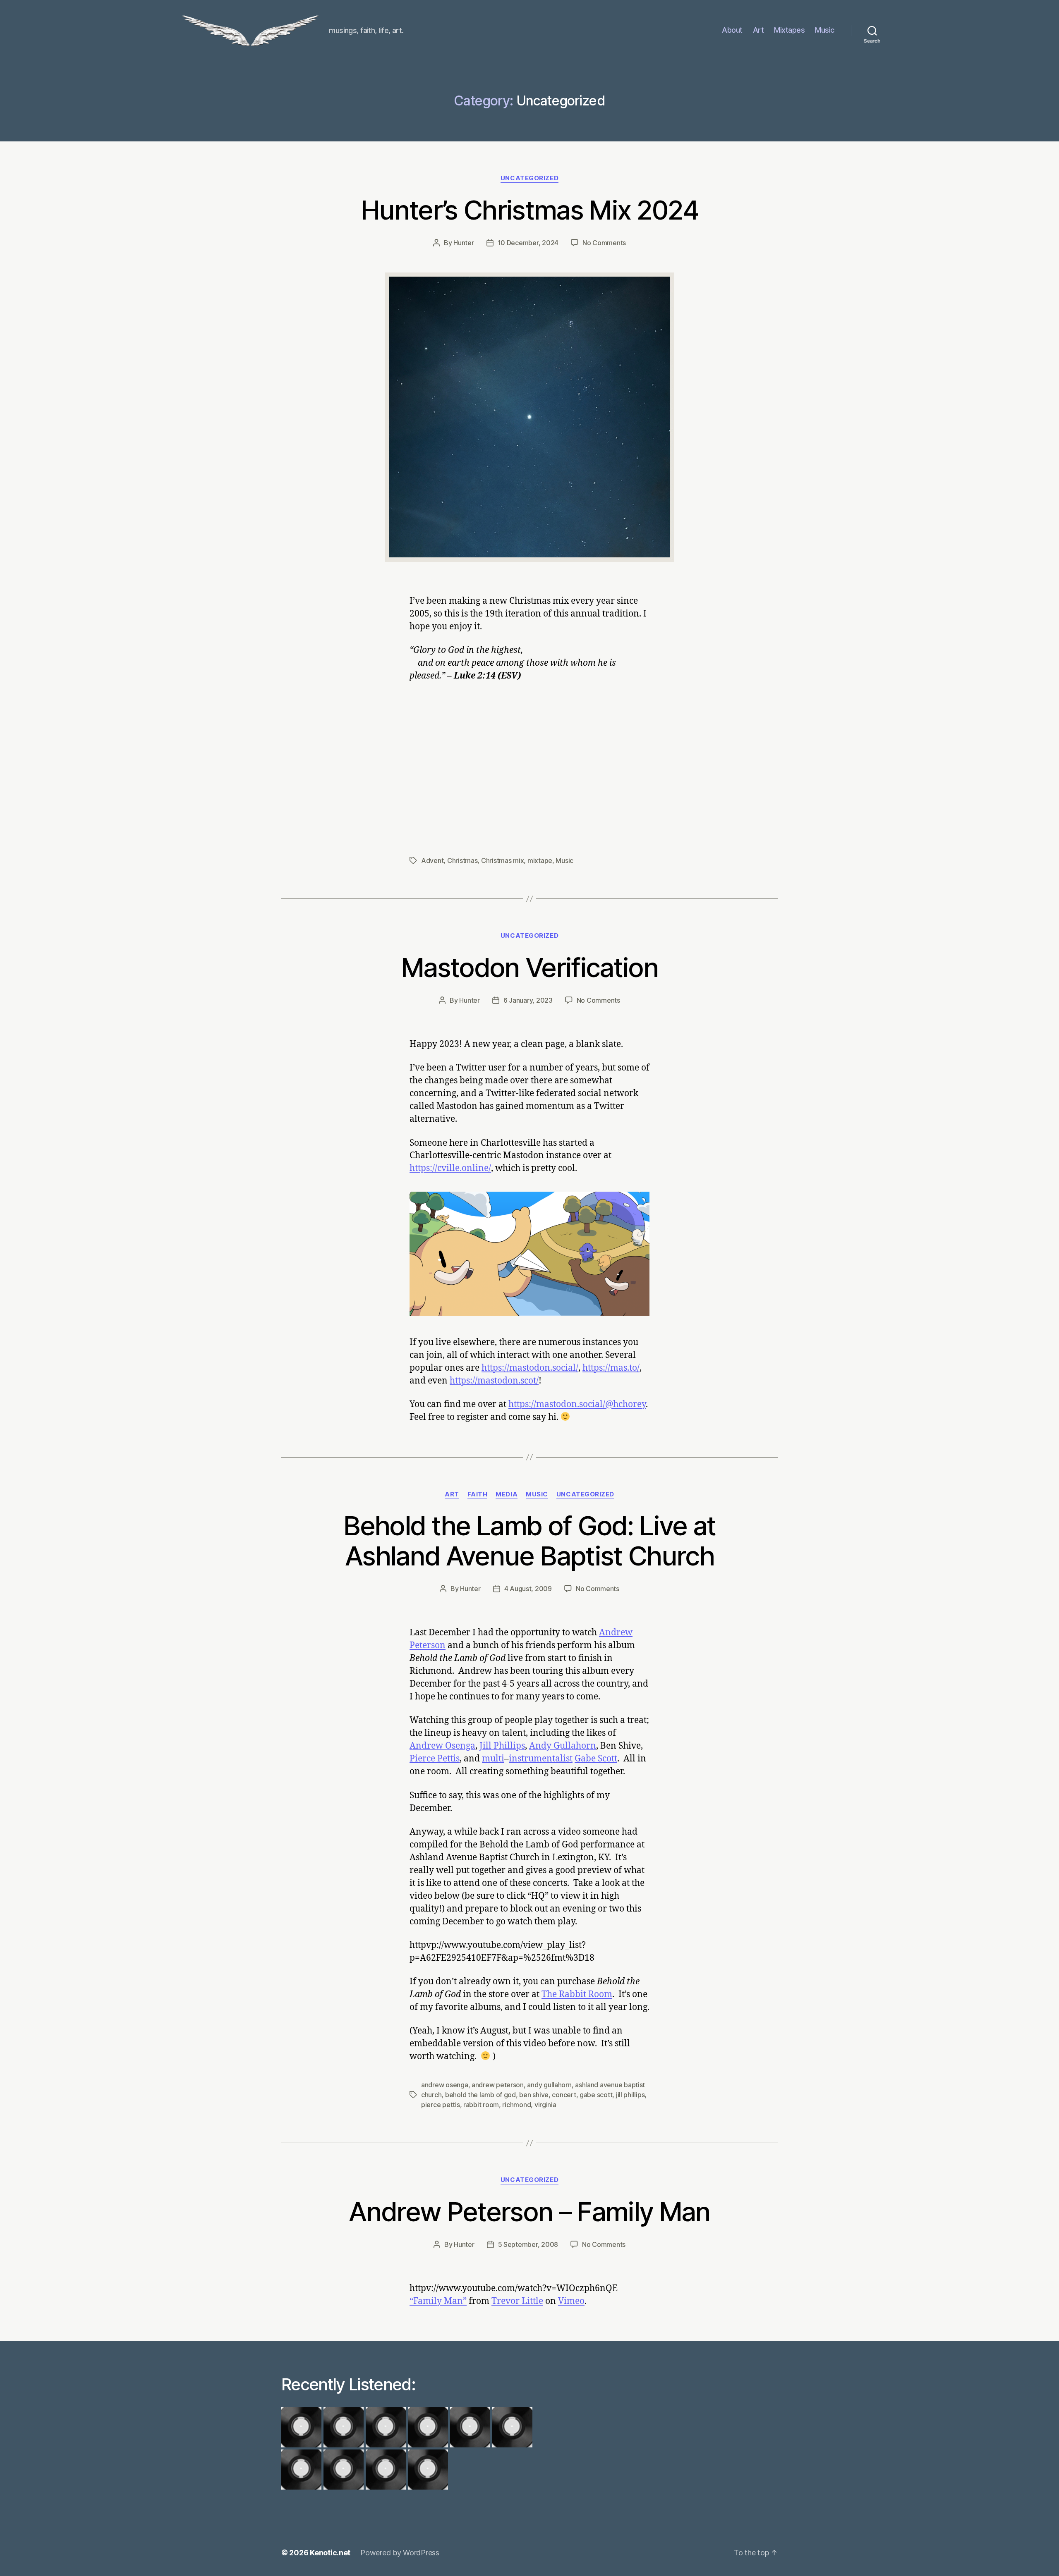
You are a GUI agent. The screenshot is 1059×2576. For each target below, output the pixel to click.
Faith (478, 1494)
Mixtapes (789, 30)
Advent (432, 860)
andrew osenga (445, 2085)
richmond (516, 2105)
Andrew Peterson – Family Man (529, 2212)
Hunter (464, 243)
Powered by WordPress (400, 2553)
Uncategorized (529, 178)
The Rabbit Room (577, 1994)
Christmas (462, 860)
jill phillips (630, 2095)
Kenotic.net (330, 2553)
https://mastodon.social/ (530, 1368)
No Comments (604, 243)
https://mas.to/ (611, 1368)
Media (507, 1494)
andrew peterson (498, 2085)
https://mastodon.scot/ (494, 1381)
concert (564, 2095)
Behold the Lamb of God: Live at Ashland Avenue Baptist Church (529, 1541)
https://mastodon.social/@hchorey (577, 1404)
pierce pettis (441, 2105)
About (732, 30)
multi (493, 1759)
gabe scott (596, 2095)
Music (825, 30)
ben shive (534, 2095)
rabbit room (481, 2105)
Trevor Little (517, 2301)
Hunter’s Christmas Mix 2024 (529, 210)
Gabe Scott (596, 1759)
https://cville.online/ (450, 1168)
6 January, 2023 (528, 1000)
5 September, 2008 (528, 2244)
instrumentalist (541, 1759)
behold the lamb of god (480, 2095)
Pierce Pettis (435, 1759)
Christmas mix (503, 860)
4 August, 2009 (528, 1589)
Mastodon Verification (529, 967)
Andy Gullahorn (563, 1746)
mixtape (540, 860)
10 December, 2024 (528, 243)
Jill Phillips (502, 1746)
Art (758, 30)
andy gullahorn (549, 2085)
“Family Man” (438, 2301)
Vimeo (571, 2301)
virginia (545, 2105)
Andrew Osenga (442, 1746)
